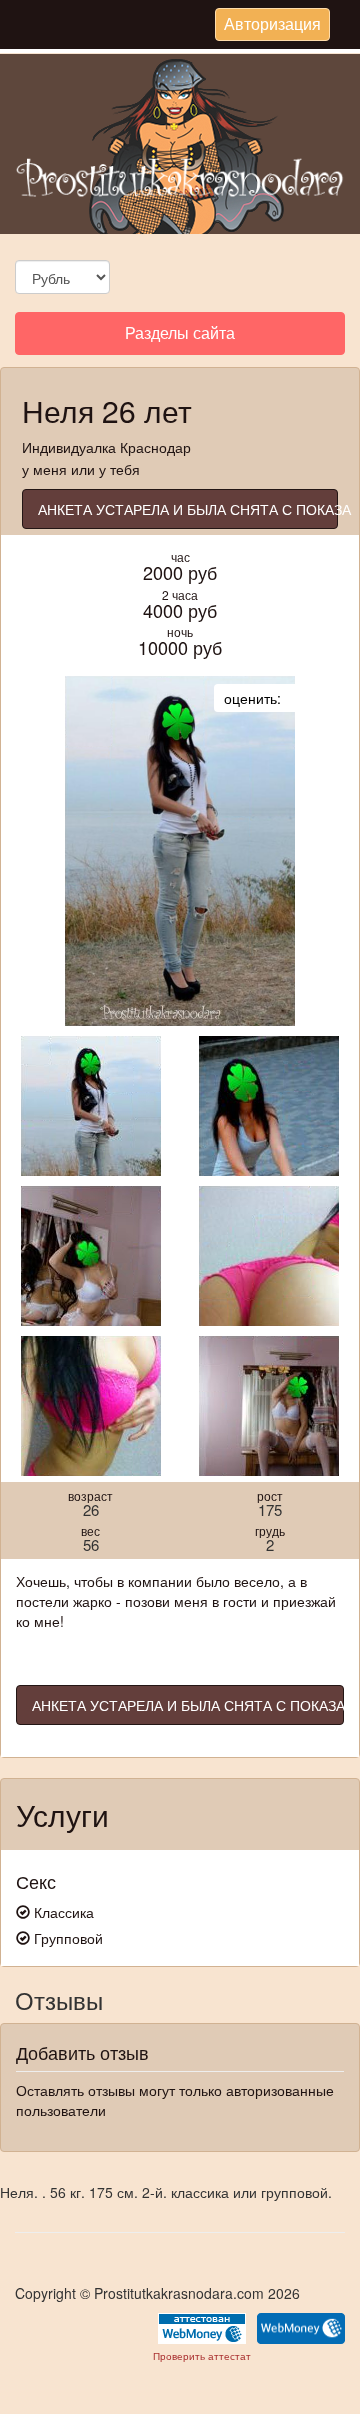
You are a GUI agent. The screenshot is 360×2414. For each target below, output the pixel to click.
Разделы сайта (179, 337)
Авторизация (272, 26)
